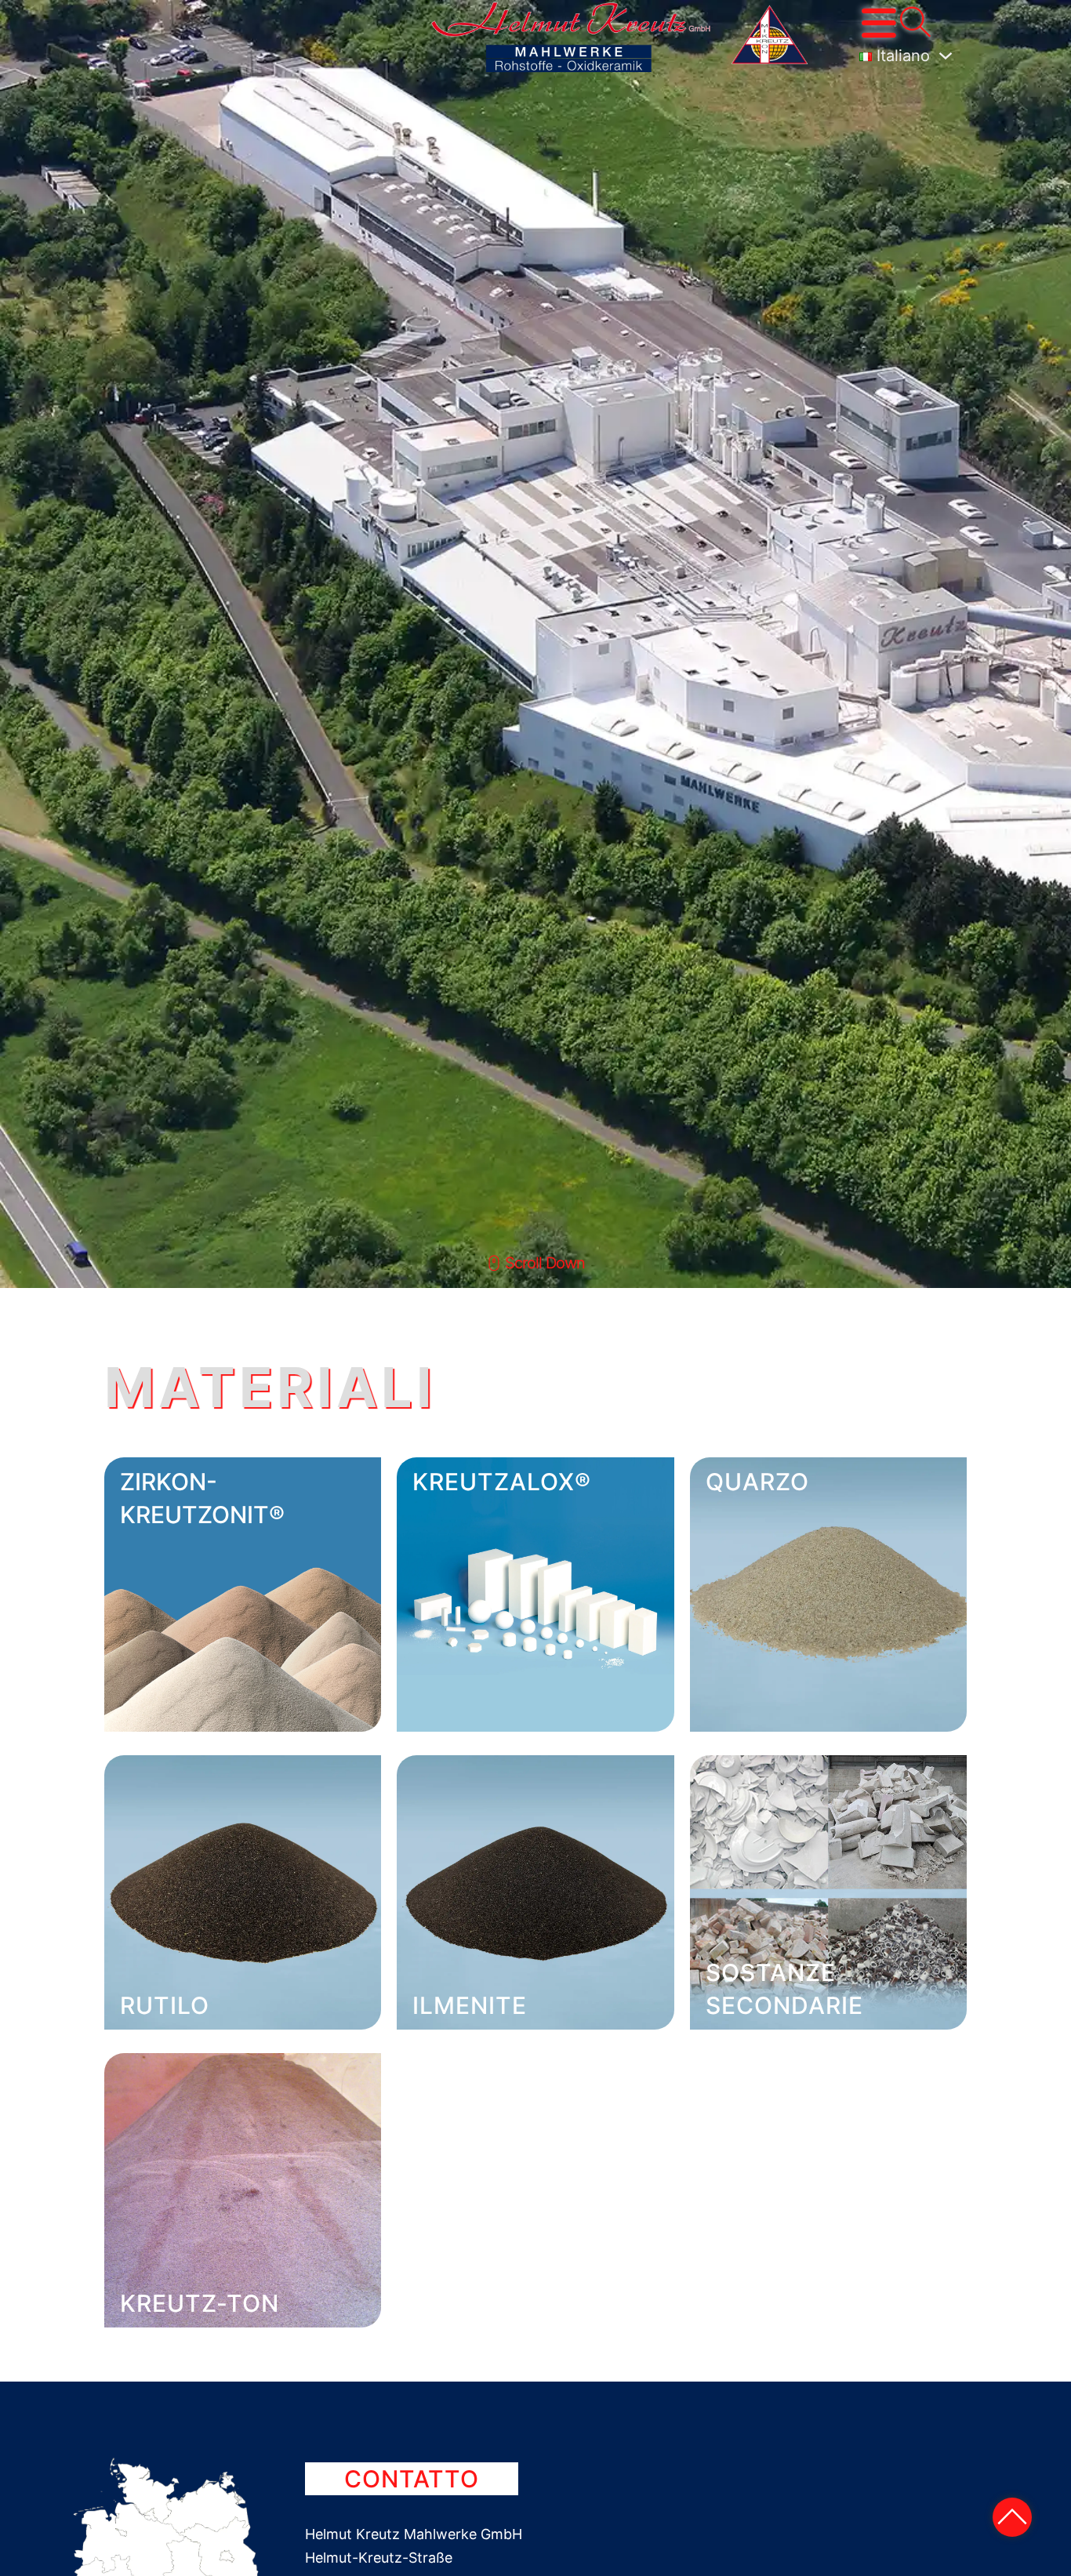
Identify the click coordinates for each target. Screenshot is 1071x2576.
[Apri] (879, 23)
